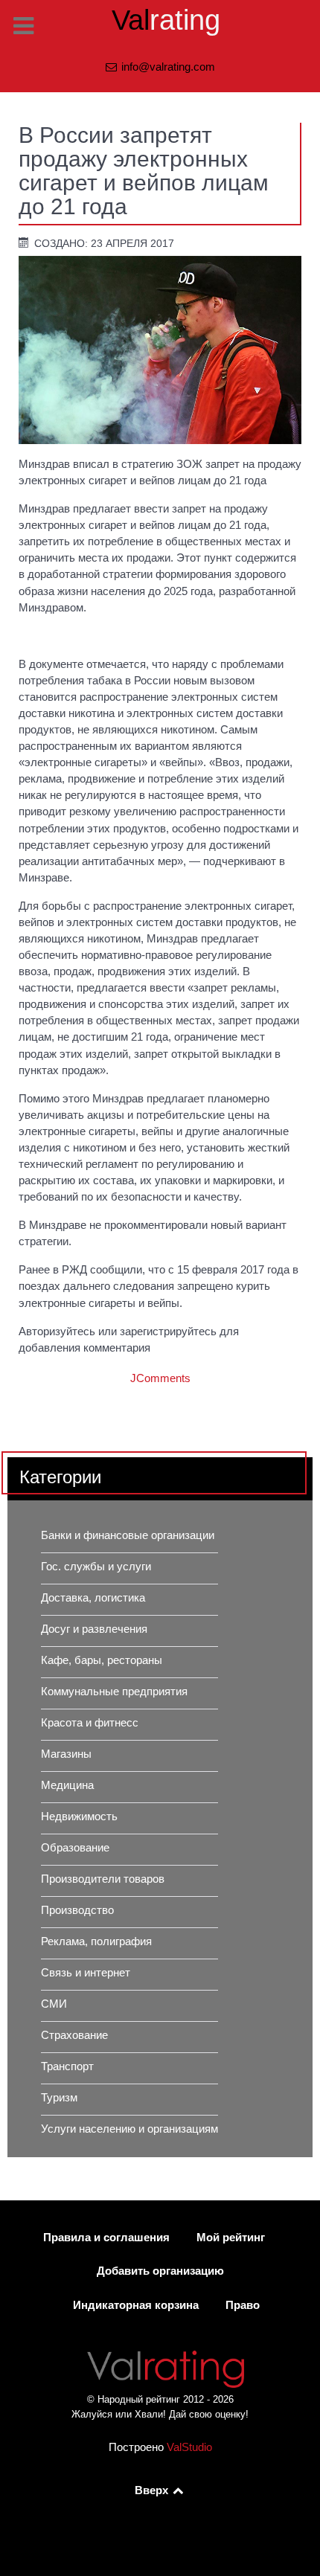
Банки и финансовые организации (128, 1535)
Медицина (67, 1785)
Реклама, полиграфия (96, 1941)
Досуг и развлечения (94, 1629)
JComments (160, 1378)
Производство (77, 1910)
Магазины (66, 1754)
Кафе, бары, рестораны (102, 1660)
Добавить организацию (160, 2271)
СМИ (54, 2004)
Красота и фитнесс (90, 1723)
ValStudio (189, 2447)
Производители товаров (103, 1879)
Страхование (74, 2035)
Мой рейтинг (231, 2238)
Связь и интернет (86, 1973)
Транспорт (67, 2066)
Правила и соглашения (106, 2238)
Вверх (153, 2490)
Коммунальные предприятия (114, 1692)
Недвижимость (79, 1817)
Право (243, 2305)
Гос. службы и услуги (96, 1567)
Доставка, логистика (93, 1598)
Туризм (59, 2098)
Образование (75, 1848)
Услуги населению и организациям (129, 2129)
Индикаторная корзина (136, 2305)
